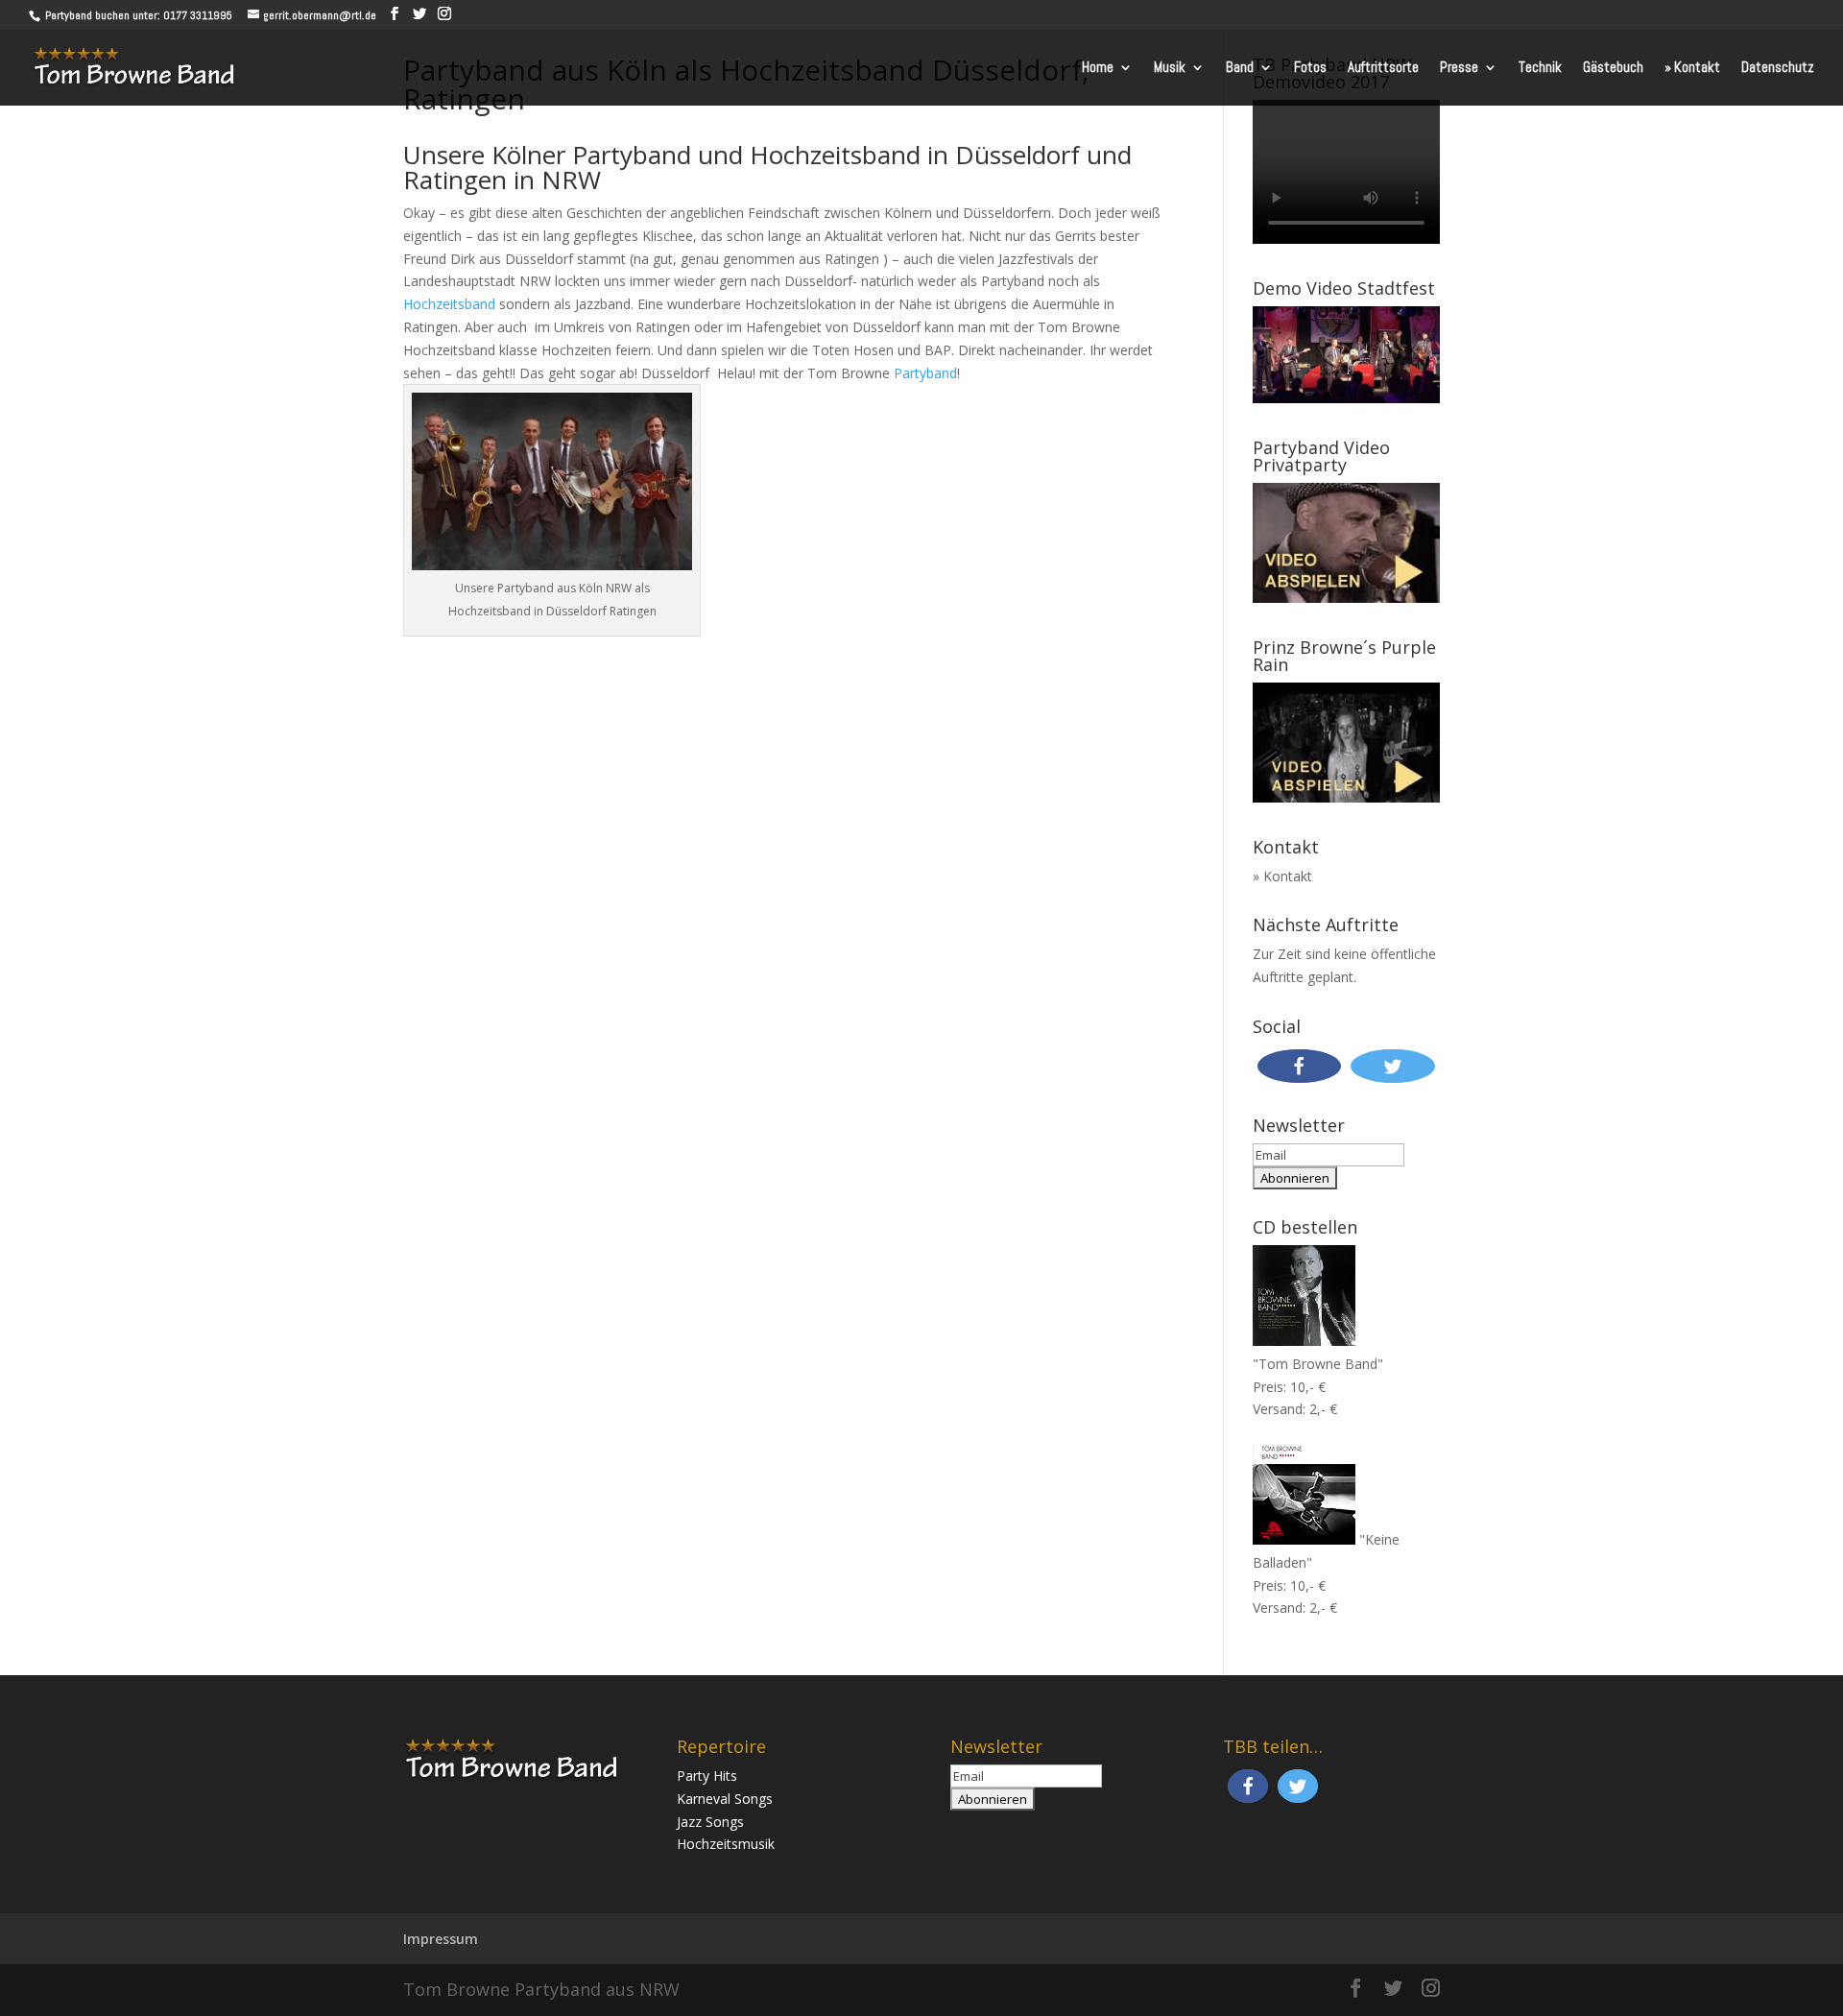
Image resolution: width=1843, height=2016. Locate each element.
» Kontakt (1692, 68)
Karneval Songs (725, 1799)
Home (1098, 68)
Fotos (1310, 68)
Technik (1540, 68)
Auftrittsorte (1383, 68)
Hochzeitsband (449, 304)
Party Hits (707, 1776)
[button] (1300, 1066)
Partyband (925, 373)
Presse (1459, 68)
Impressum (441, 1939)
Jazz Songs (710, 1822)
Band (1240, 68)
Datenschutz (1778, 68)
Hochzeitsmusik (726, 1844)
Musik (1170, 68)
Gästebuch (1613, 68)
